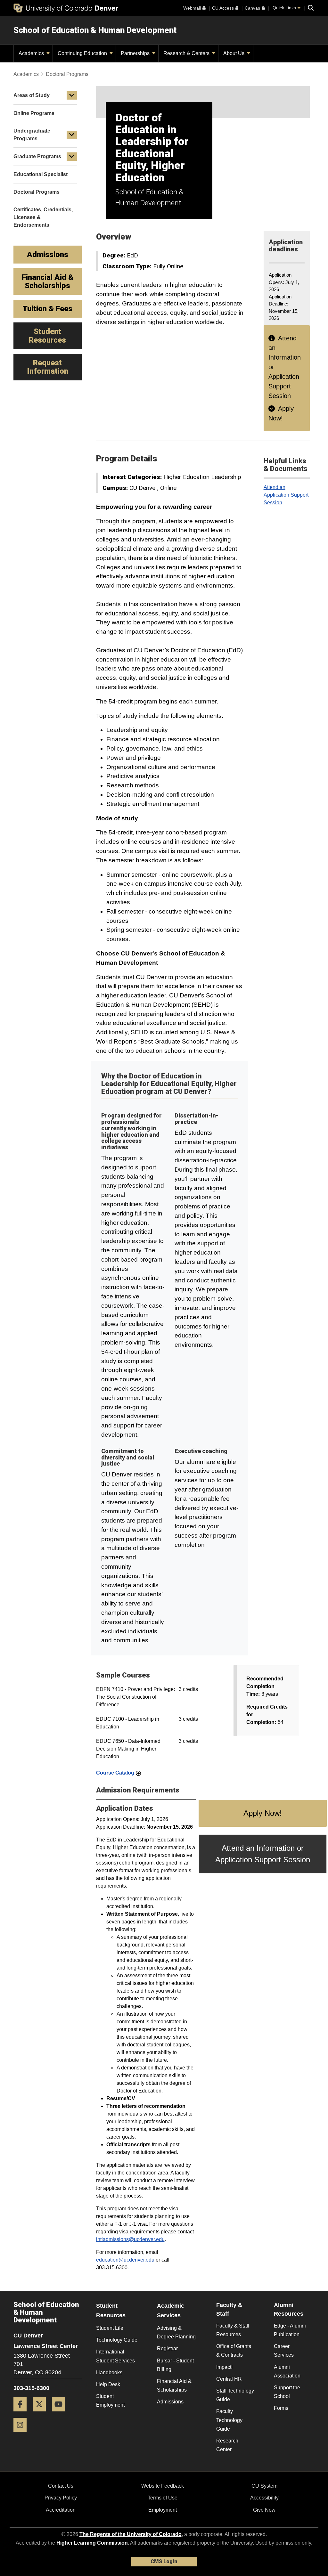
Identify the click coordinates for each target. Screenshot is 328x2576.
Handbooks (109, 2373)
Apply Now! (263, 1813)
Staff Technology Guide (235, 2395)
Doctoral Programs (67, 74)
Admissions (170, 2402)
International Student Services (115, 2356)
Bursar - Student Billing (175, 2365)
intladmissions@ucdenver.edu (130, 2239)
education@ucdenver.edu (125, 2260)
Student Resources (111, 2311)
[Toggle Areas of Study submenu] (72, 95)
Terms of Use (163, 2498)
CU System (264, 2486)
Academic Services (171, 2311)
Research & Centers (187, 53)
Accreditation (61, 2510)
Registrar (167, 2348)
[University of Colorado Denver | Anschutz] (66, 8)
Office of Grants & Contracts (234, 2351)
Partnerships (136, 53)
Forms (281, 2408)
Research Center (227, 2445)
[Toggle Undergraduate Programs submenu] (72, 135)
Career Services (284, 2351)
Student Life (110, 2328)
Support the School (287, 2392)
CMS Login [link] (164, 2561)
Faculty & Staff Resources (233, 2330)
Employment (163, 2510)
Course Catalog (115, 1773)
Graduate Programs (37, 156)
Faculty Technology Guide (229, 2420)
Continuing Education (83, 53)
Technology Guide (117, 2340)
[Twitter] (42, 2414)
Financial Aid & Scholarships (174, 2385)
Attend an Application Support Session (286, 495)
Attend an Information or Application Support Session (263, 1854)
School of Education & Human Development (95, 30)
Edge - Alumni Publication (290, 2330)
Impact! (224, 2367)
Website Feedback (163, 2486)
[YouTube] (61, 2414)
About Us (234, 53)
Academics (32, 53)
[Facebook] (22, 2414)
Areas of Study (32, 95)
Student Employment (110, 2401)
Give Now (264, 2510)
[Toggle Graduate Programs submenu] (72, 157)
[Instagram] (22, 2434)
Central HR (229, 2379)
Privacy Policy (61, 2498)
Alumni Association (287, 2371)
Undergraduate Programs (32, 135)
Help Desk (108, 2384)
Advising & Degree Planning (176, 2332)
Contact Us (61, 2486)
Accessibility (264, 2498)
